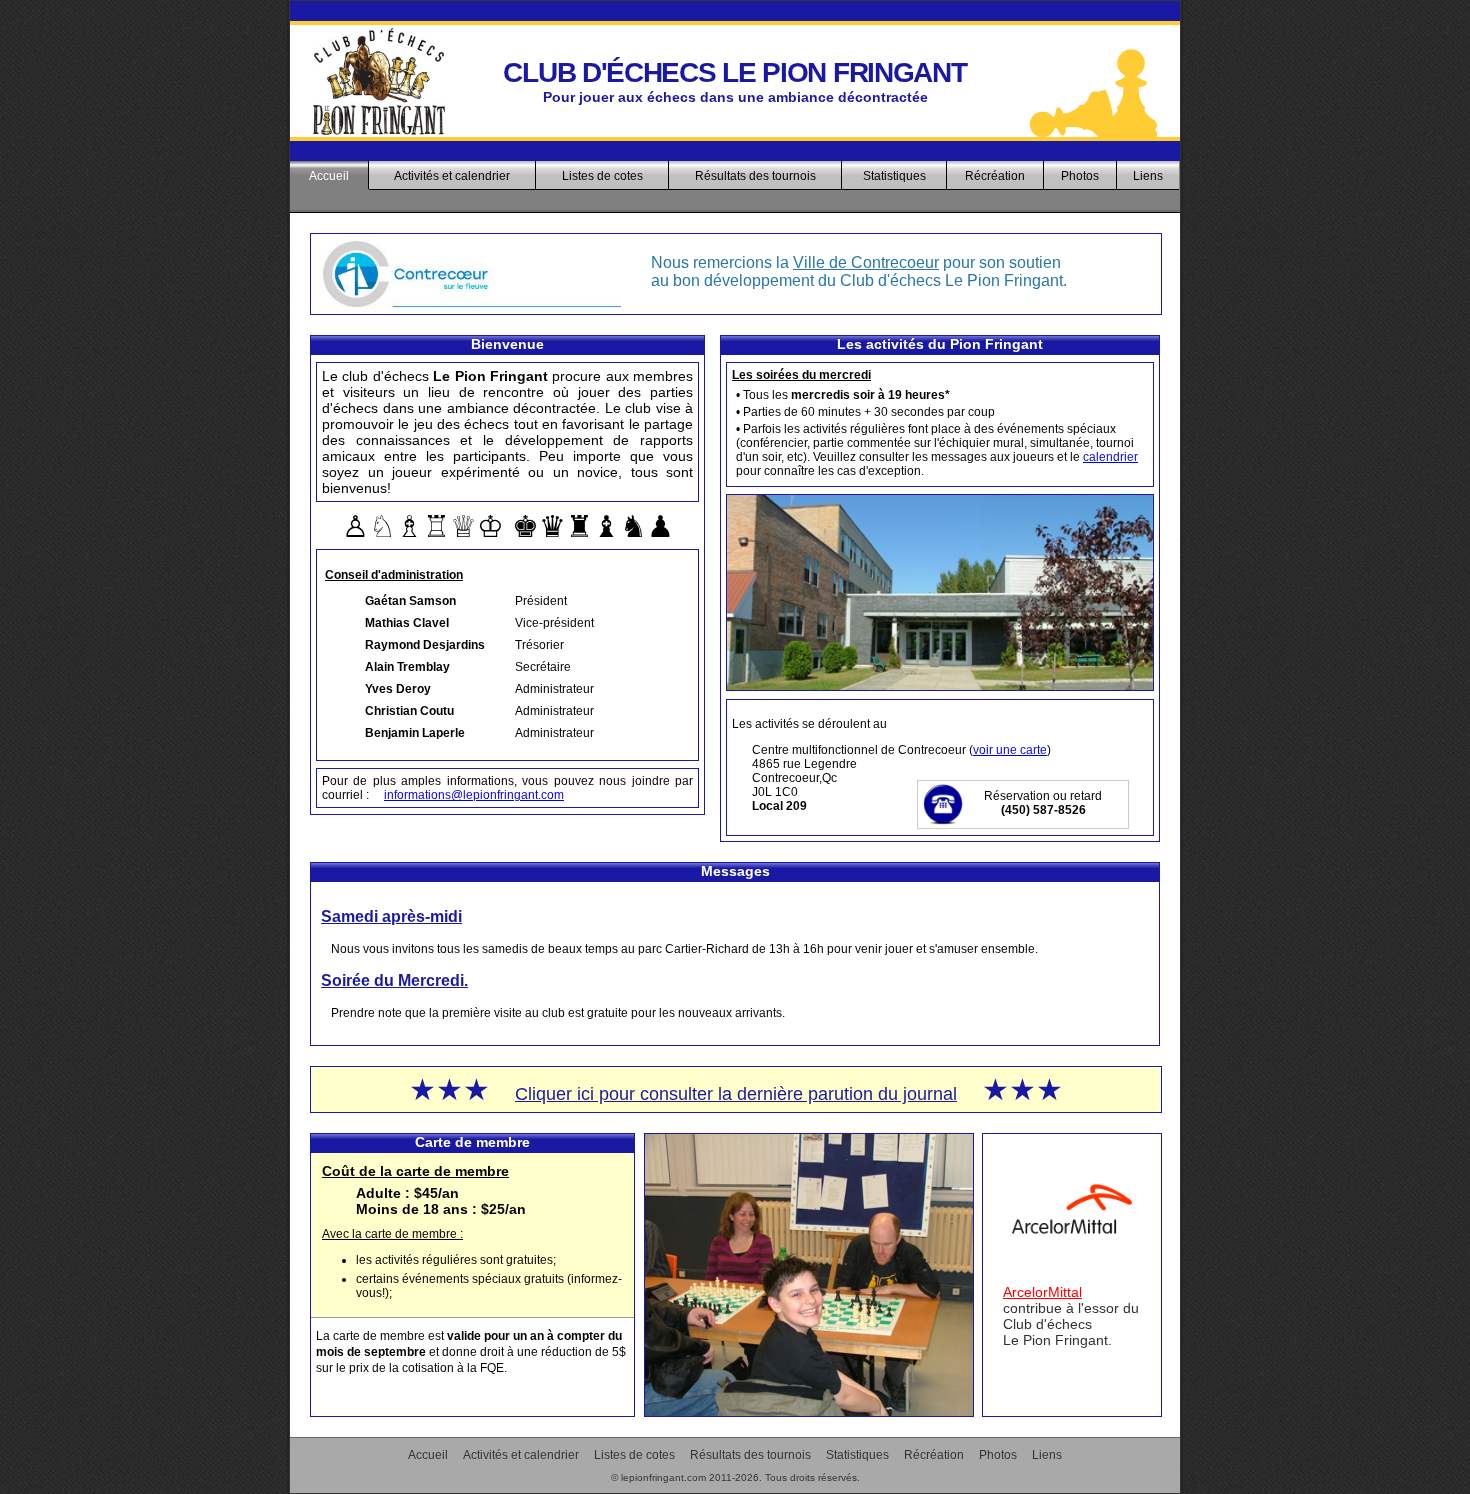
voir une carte (1010, 750)
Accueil (329, 176)
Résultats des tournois (755, 176)
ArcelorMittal (1042, 1292)
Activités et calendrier (452, 176)
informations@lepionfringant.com (474, 795)
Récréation (995, 176)
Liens (1148, 176)
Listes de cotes (602, 176)
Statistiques (894, 176)
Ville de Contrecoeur (866, 262)
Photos (1080, 176)
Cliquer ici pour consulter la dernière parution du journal (736, 1094)
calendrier (1110, 457)
